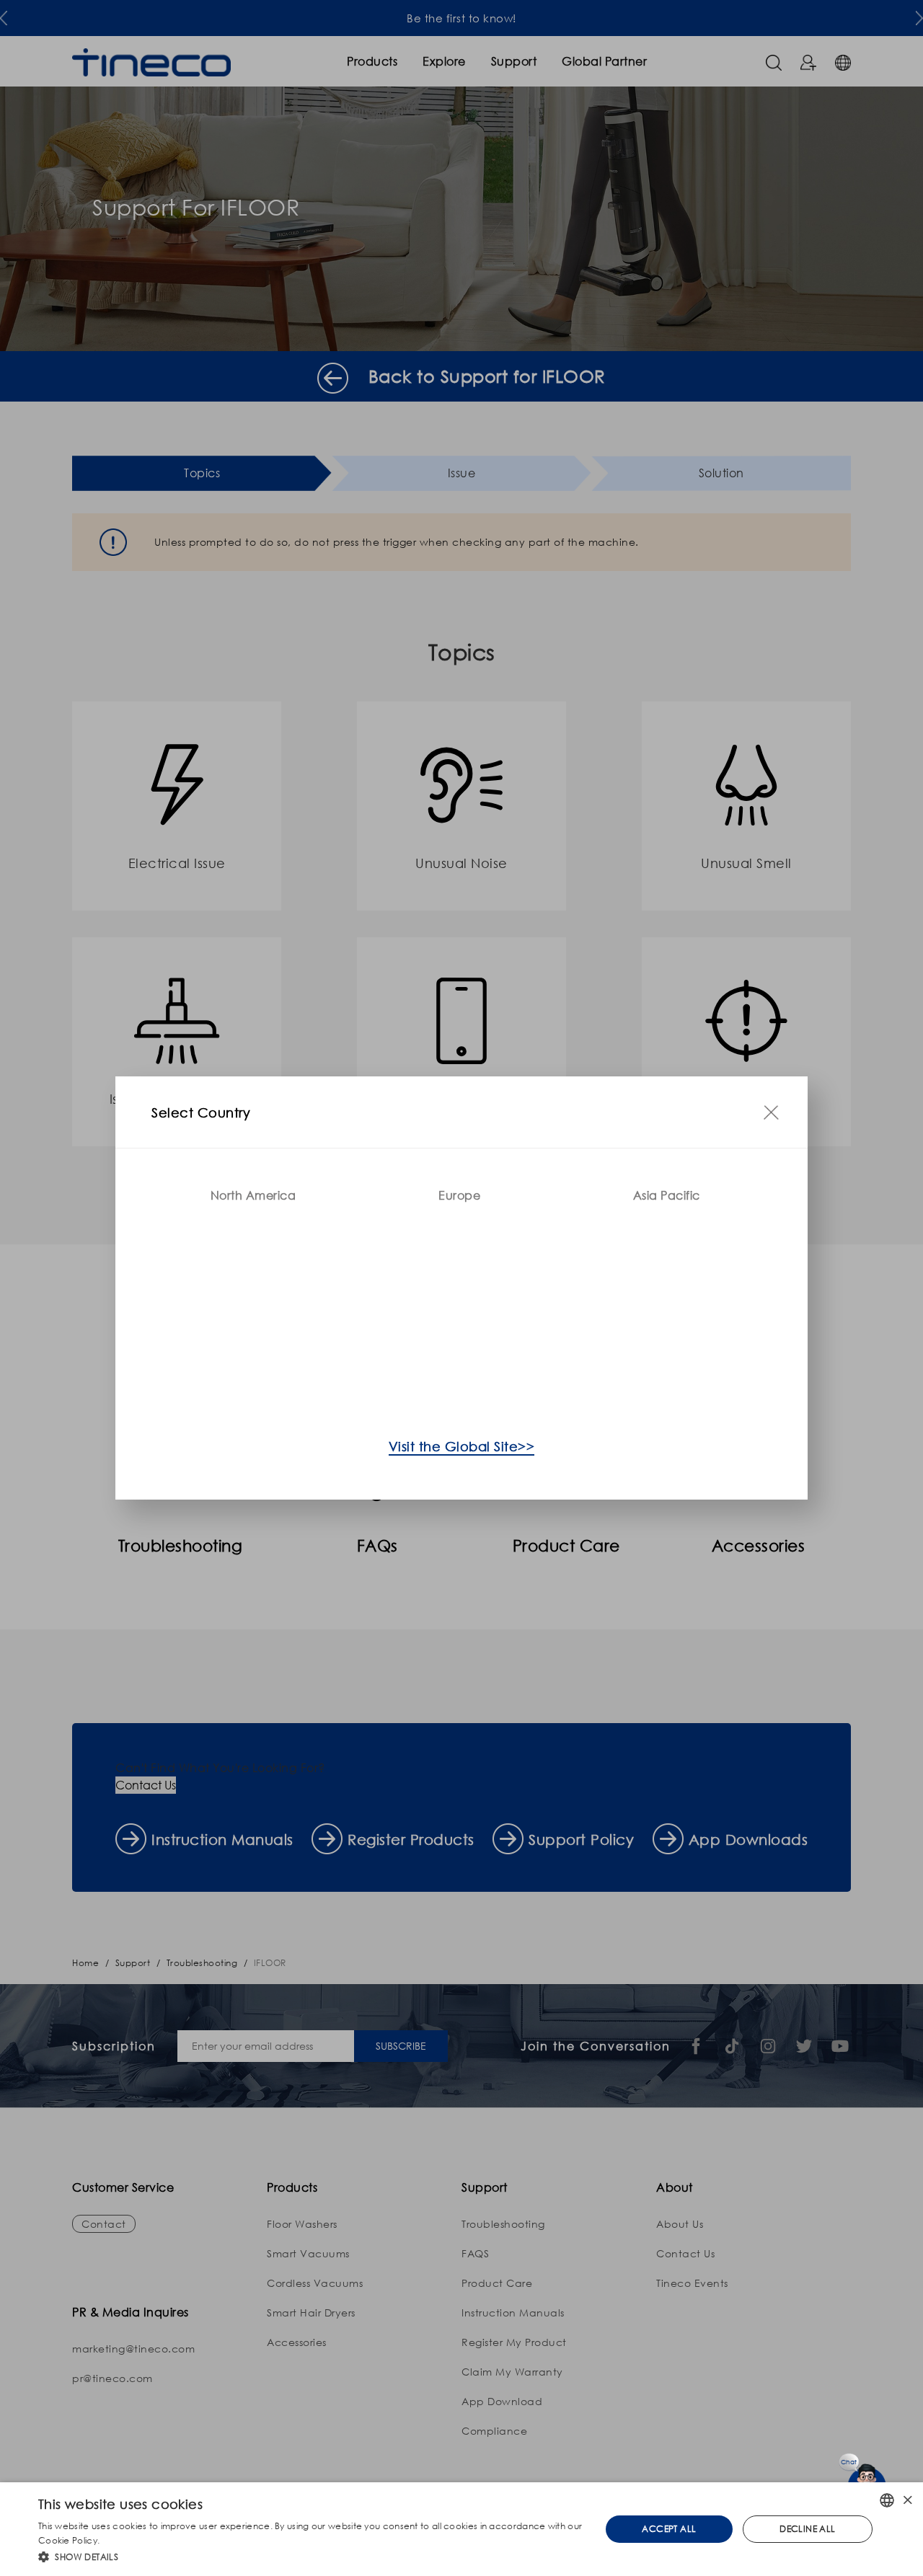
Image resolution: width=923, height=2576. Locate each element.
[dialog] (461, 2529)
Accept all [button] (669, 2529)
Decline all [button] (807, 2529)
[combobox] (887, 2500)
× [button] (907, 2500)
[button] (311, 2557)
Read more (126, 2540)
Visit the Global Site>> (462, 1446)
